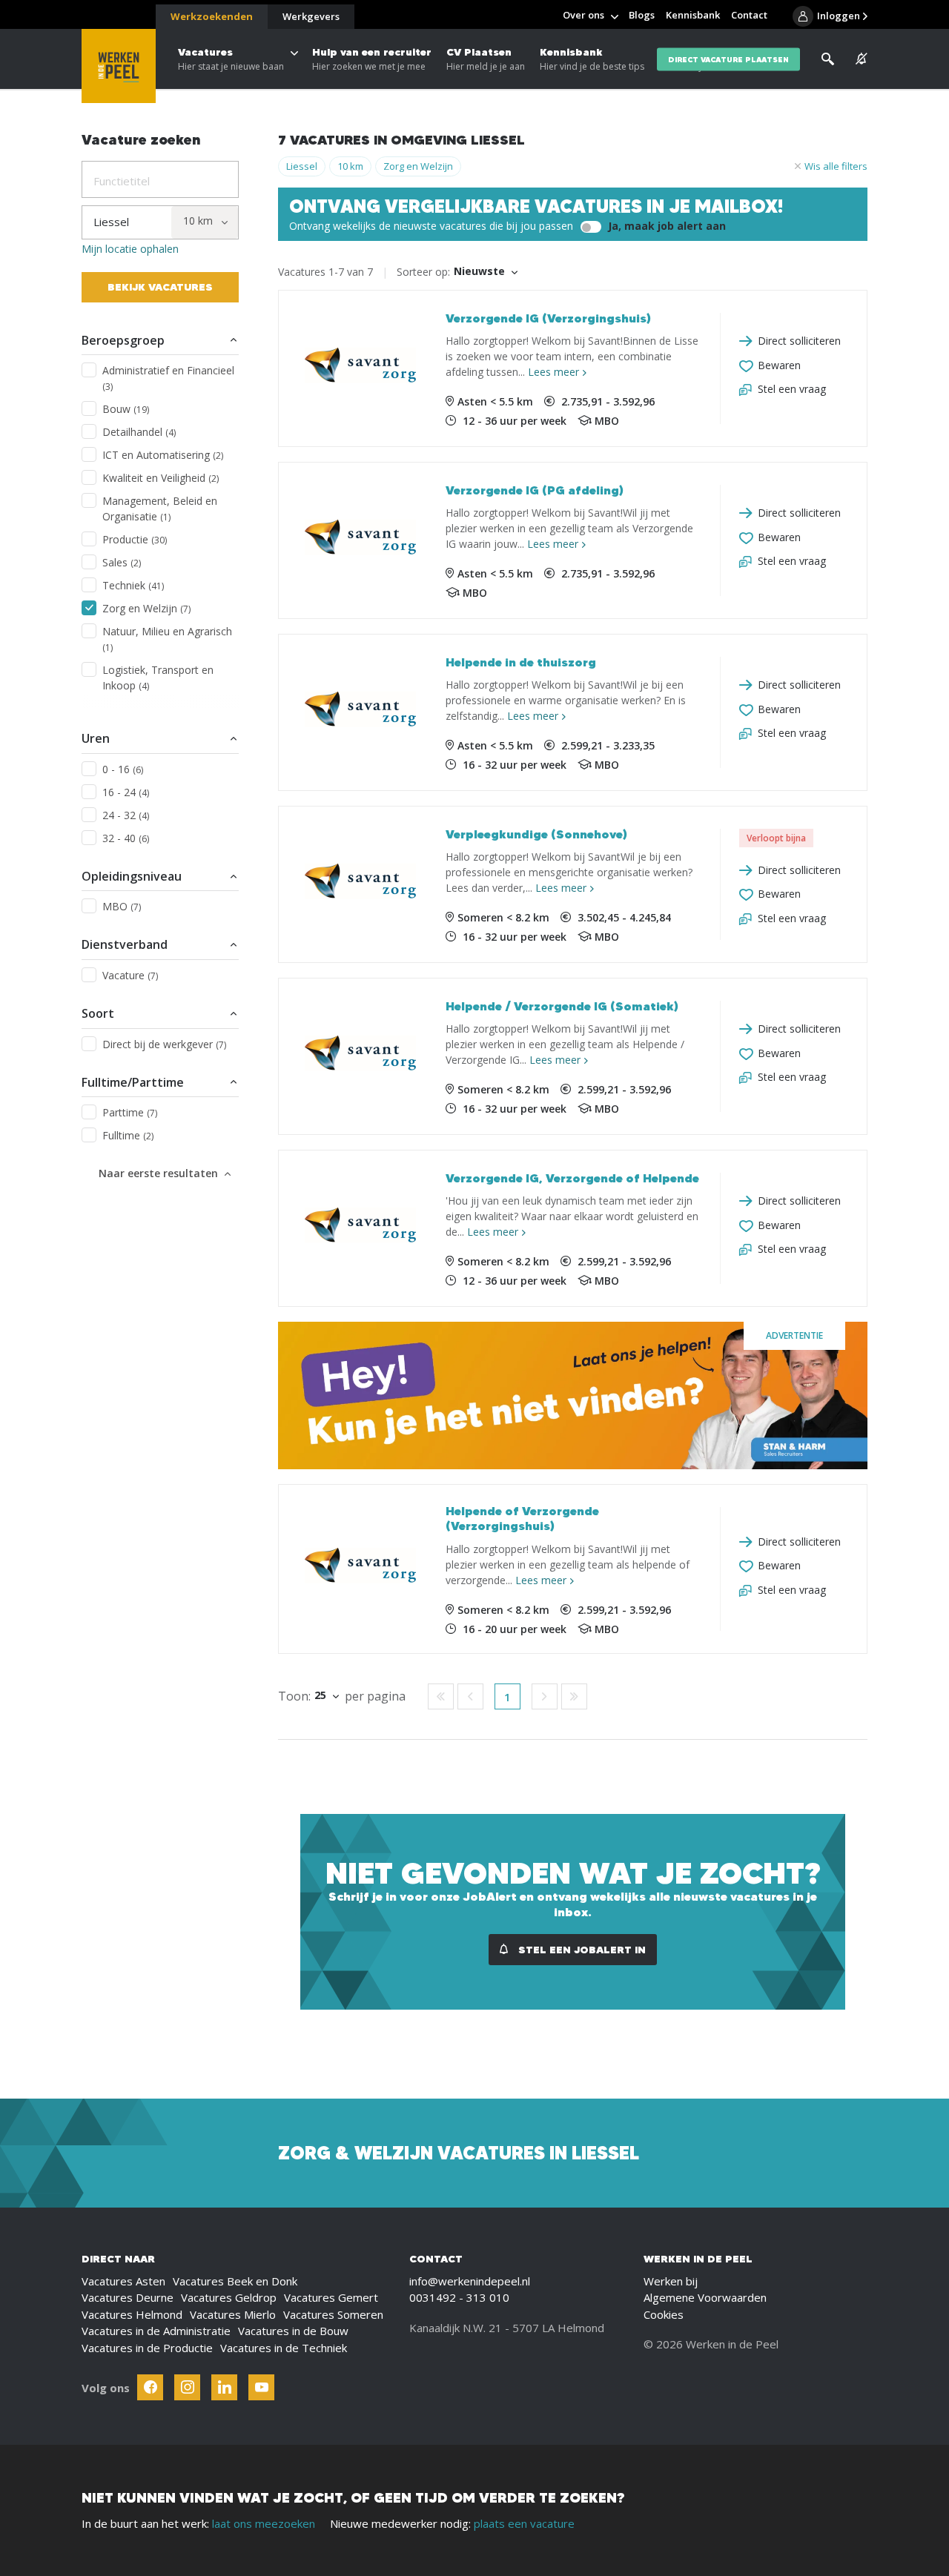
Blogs (642, 15)
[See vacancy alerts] (862, 59)
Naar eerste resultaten (158, 1173)
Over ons (583, 15)
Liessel (302, 166)
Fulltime (128, 1135)
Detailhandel (139, 432)
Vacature (130, 975)
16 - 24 (126, 792)
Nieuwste (479, 271)
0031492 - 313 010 (459, 2297)
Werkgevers (311, 16)
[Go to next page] (545, 1696)
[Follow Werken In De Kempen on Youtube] (261, 2387)
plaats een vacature (524, 2523)
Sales (122, 562)
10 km (350, 166)
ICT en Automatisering (163, 455)
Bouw (126, 409)
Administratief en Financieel (168, 378)
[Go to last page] (574, 1696)
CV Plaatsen (486, 59)
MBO (122, 906)
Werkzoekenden (212, 16)
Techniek (133, 585)
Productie (135, 539)
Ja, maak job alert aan (665, 226)
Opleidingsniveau (132, 876)
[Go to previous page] (470, 1696)
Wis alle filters (836, 166)
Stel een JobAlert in (581, 1950)
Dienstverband (125, 944)
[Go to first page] (441, 1696)
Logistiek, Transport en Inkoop (158, 678)
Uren (96, 738)
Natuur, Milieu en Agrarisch (167, 639)
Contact (749, 15)
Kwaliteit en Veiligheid (161, 478)
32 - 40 (126, 838)
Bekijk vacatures (160, 287)
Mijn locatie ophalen (130, 249)
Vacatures (231, 59)
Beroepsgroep (123, 340)
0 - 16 (123, 769)
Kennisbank (592, 59)
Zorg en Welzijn (146, 608)
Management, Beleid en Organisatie (160, 509)
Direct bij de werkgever (164, 1044)
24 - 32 (126, 815)
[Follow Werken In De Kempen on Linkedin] (224, 2387)
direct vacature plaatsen (728, 59)
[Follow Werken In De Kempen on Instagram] (187, 2387)
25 (320, 1695)
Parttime (130, 1112)
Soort (98, 1013)
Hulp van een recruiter (372, 59)
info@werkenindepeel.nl (470, 2281)
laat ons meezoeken (264, 2523)
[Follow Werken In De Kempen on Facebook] (150, 2387)
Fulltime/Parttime (133, 1082)
